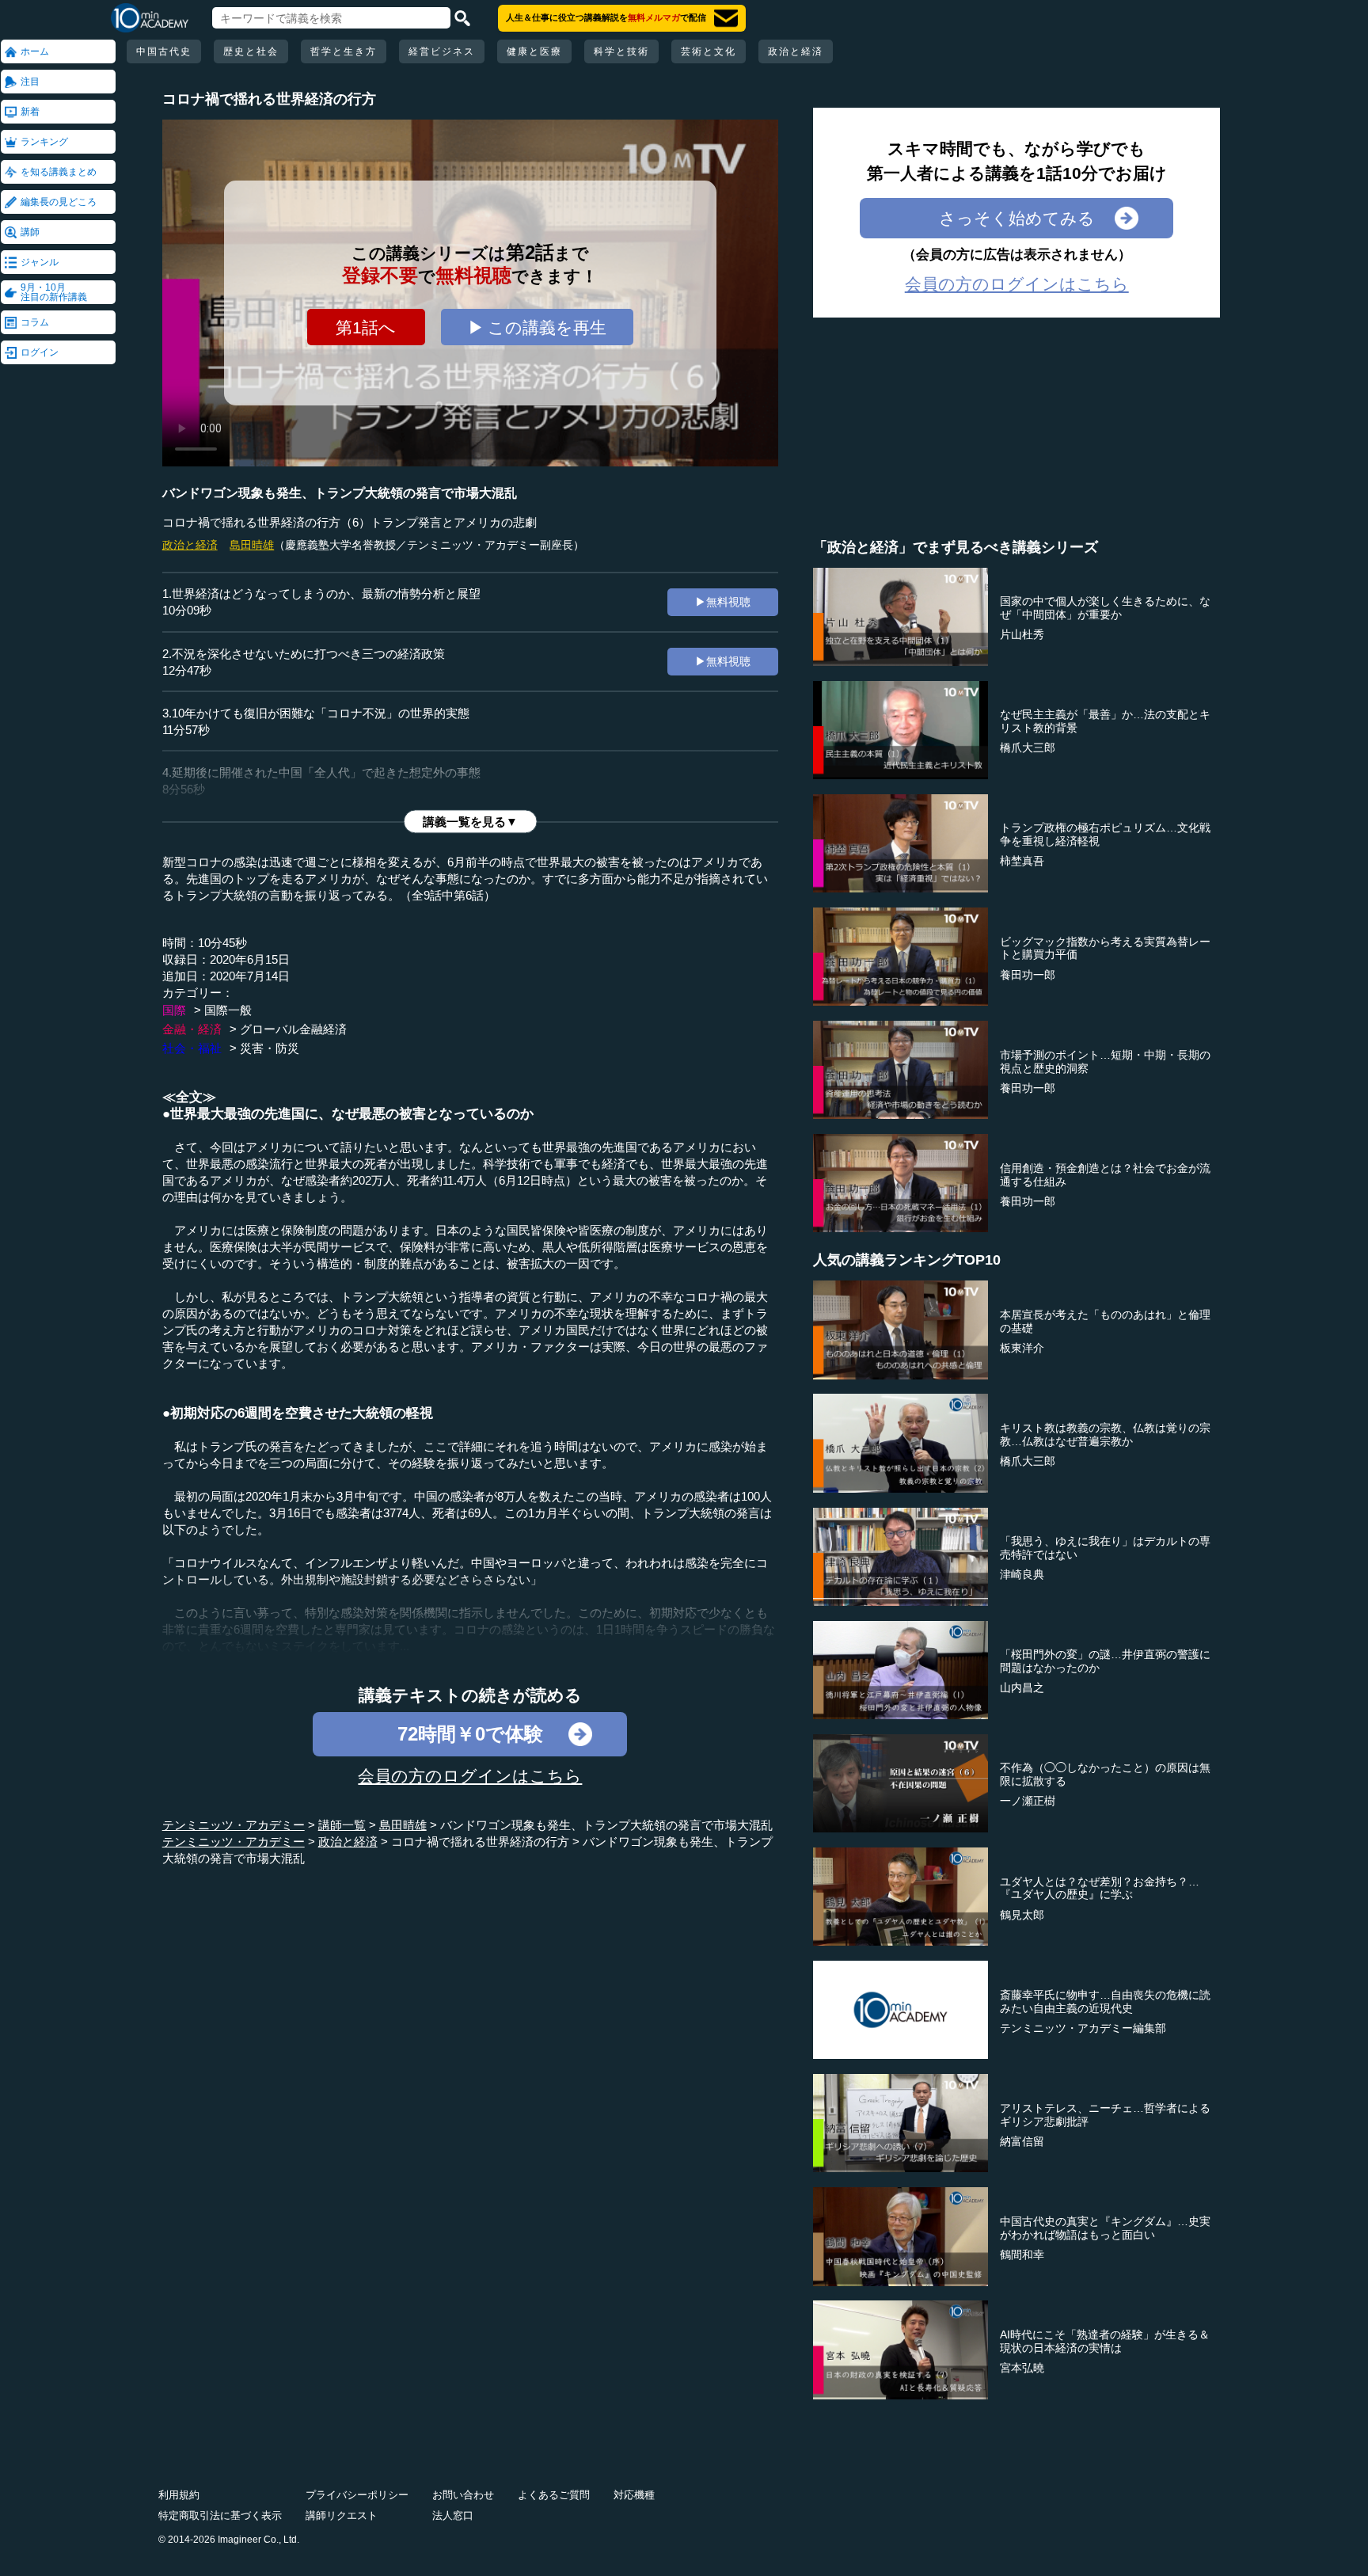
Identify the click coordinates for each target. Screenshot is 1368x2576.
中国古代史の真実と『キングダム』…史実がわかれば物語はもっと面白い (1105, 2228)
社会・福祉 (192, 1048)
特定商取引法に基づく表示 (220, 2515)
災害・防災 (270, 1048)
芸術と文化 (709, 51)
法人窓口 (453, 2515)
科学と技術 (621, 51)
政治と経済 (796, 51)
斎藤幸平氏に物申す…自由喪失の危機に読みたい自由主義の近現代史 (1105, 2001)
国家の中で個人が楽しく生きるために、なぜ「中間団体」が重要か (1105, 608)
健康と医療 (534, 51)
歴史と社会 (251, 51)
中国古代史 (164, 51)
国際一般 (228, 1010)
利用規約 (179, 2495)
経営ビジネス (442, 51)
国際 (174, 1010)
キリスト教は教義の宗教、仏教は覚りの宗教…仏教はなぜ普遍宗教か (1105, 1434)
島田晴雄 (252, 545)
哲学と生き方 (344, 51)
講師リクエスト (342, 2515)
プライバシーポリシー (357, 2495)
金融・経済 (192, 1029)
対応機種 (634, 2495)
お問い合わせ (463, 2495)
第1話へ (366, 327)
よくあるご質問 (554, 2495)
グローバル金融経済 (293, 1029)
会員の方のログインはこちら (470, 1776)
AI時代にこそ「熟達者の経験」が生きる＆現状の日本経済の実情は (1105, 2341)
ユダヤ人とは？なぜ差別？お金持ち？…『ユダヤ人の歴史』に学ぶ (1100, 1888)
